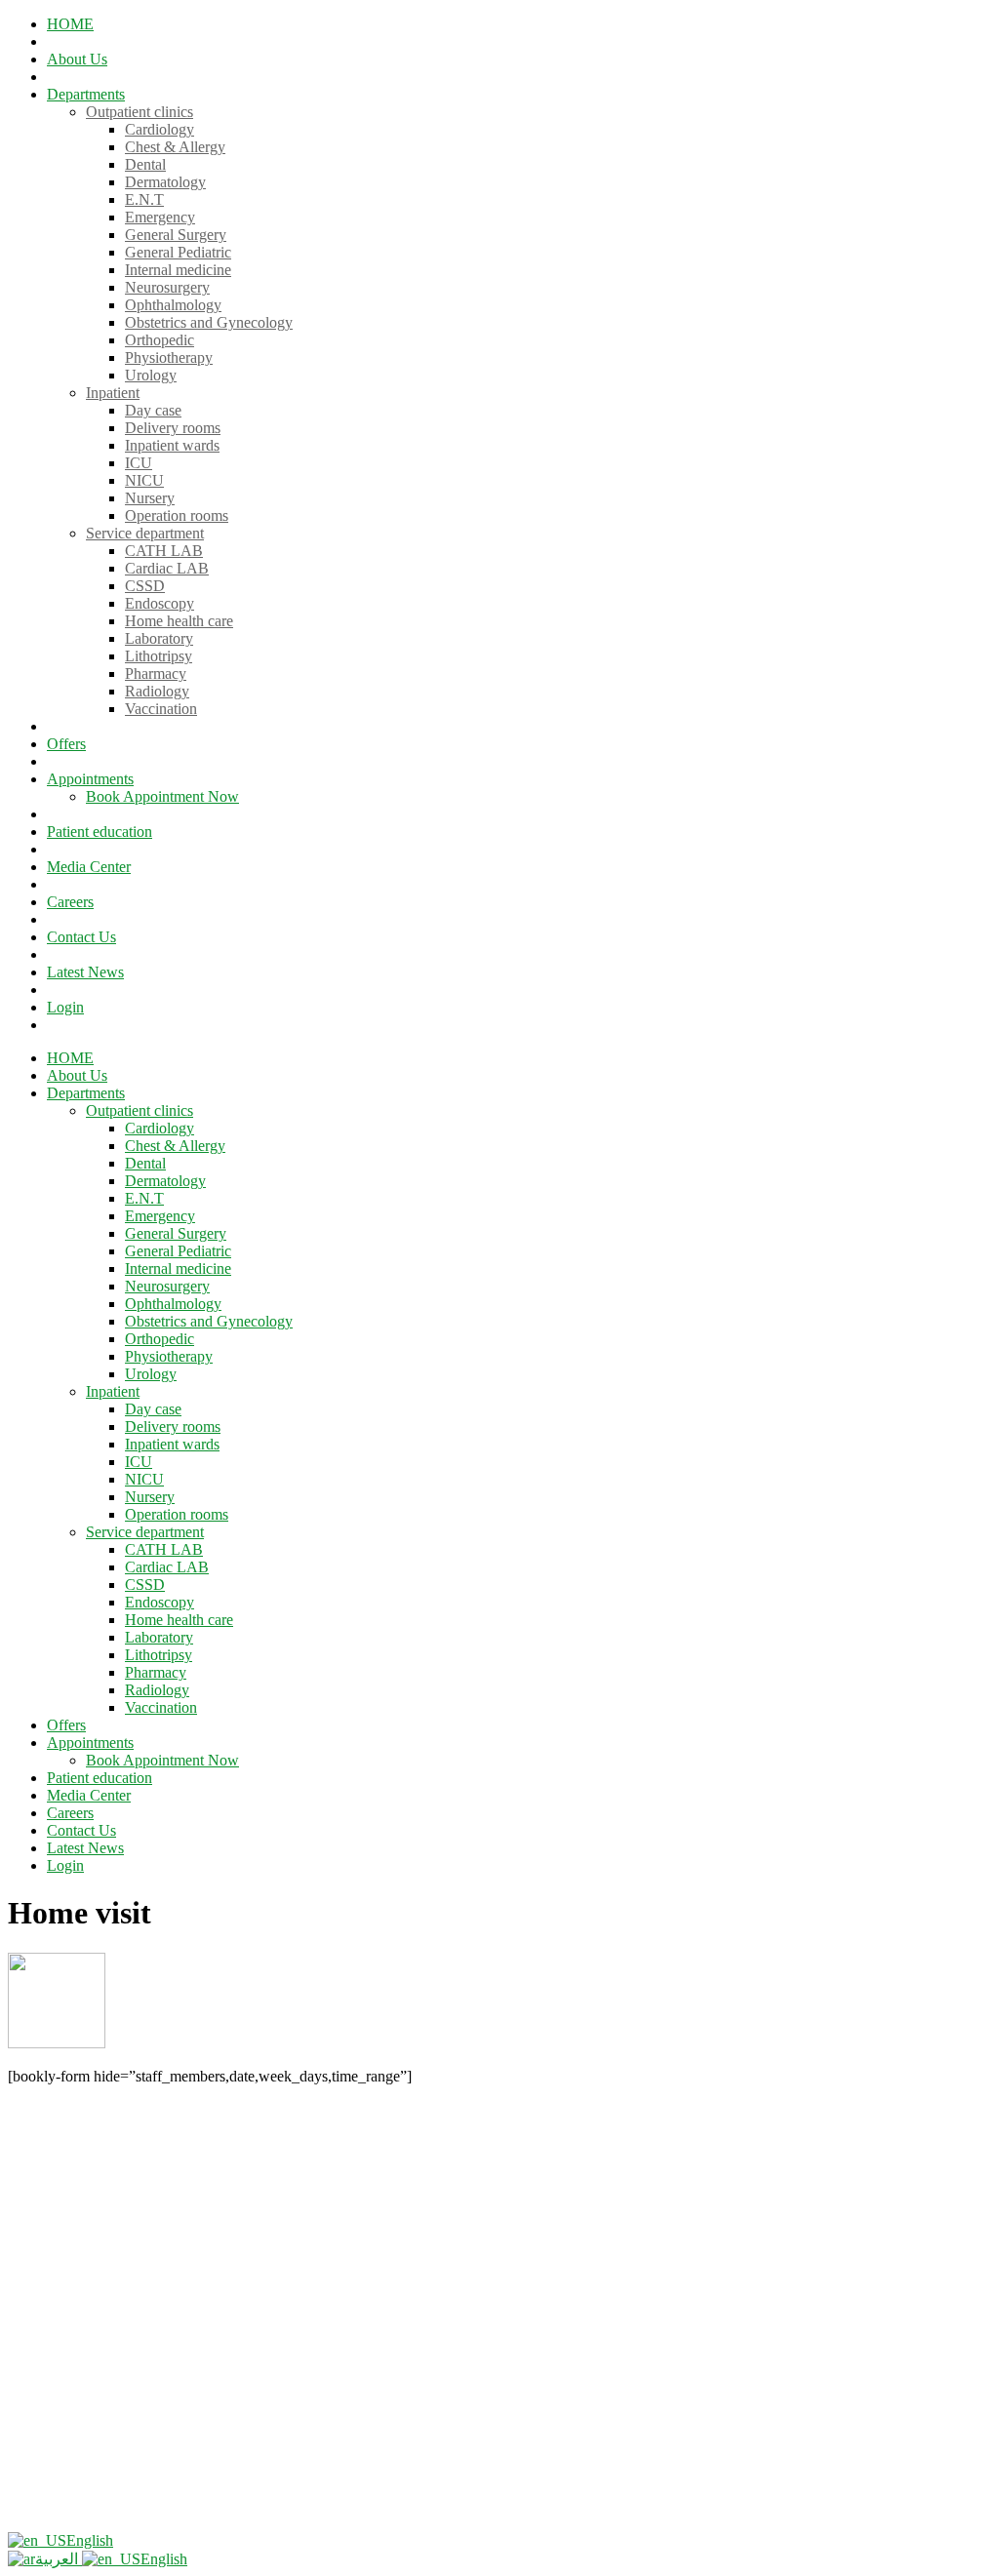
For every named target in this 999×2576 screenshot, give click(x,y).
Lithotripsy (159, 656)
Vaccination (161, 709)
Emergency (160, 217)
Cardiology (160, 129)
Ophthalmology (173, 305)
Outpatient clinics (140, 112)
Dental (145, 164)
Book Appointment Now (162, 796)
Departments (86, 94)
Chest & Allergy (175, 147)
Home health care (179, 621)
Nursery (150, 498)
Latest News (85, 972)
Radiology (157, 691)
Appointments (90, 779)
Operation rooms (177, 515)
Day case (153, 410)
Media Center (89, 867)
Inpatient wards (172, 445)
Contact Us (81, 937)
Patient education (100, 832)
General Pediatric (178, 252)
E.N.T (144, 199)
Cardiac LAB (167, 568)
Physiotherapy (169, 357)
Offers (66, 744)
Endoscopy (160, 603)
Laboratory (159, 638)
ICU (139, 463)
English (90, 2540)
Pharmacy (156, 674)
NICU (144, 480)
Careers (70, 902)
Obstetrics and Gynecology (209, 322)
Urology (151, 375)
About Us (77, 59)
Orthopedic (160, 340)
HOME (70, 24)
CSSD (145, 586)
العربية (59, 2559)
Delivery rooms (173, 428)
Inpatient (113, 393)
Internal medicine (178, 270)
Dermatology (165, 182)
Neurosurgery (167, 287)
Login (65, 1007)
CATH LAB (164, 551)
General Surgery (176, 235)
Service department (145, 533)
